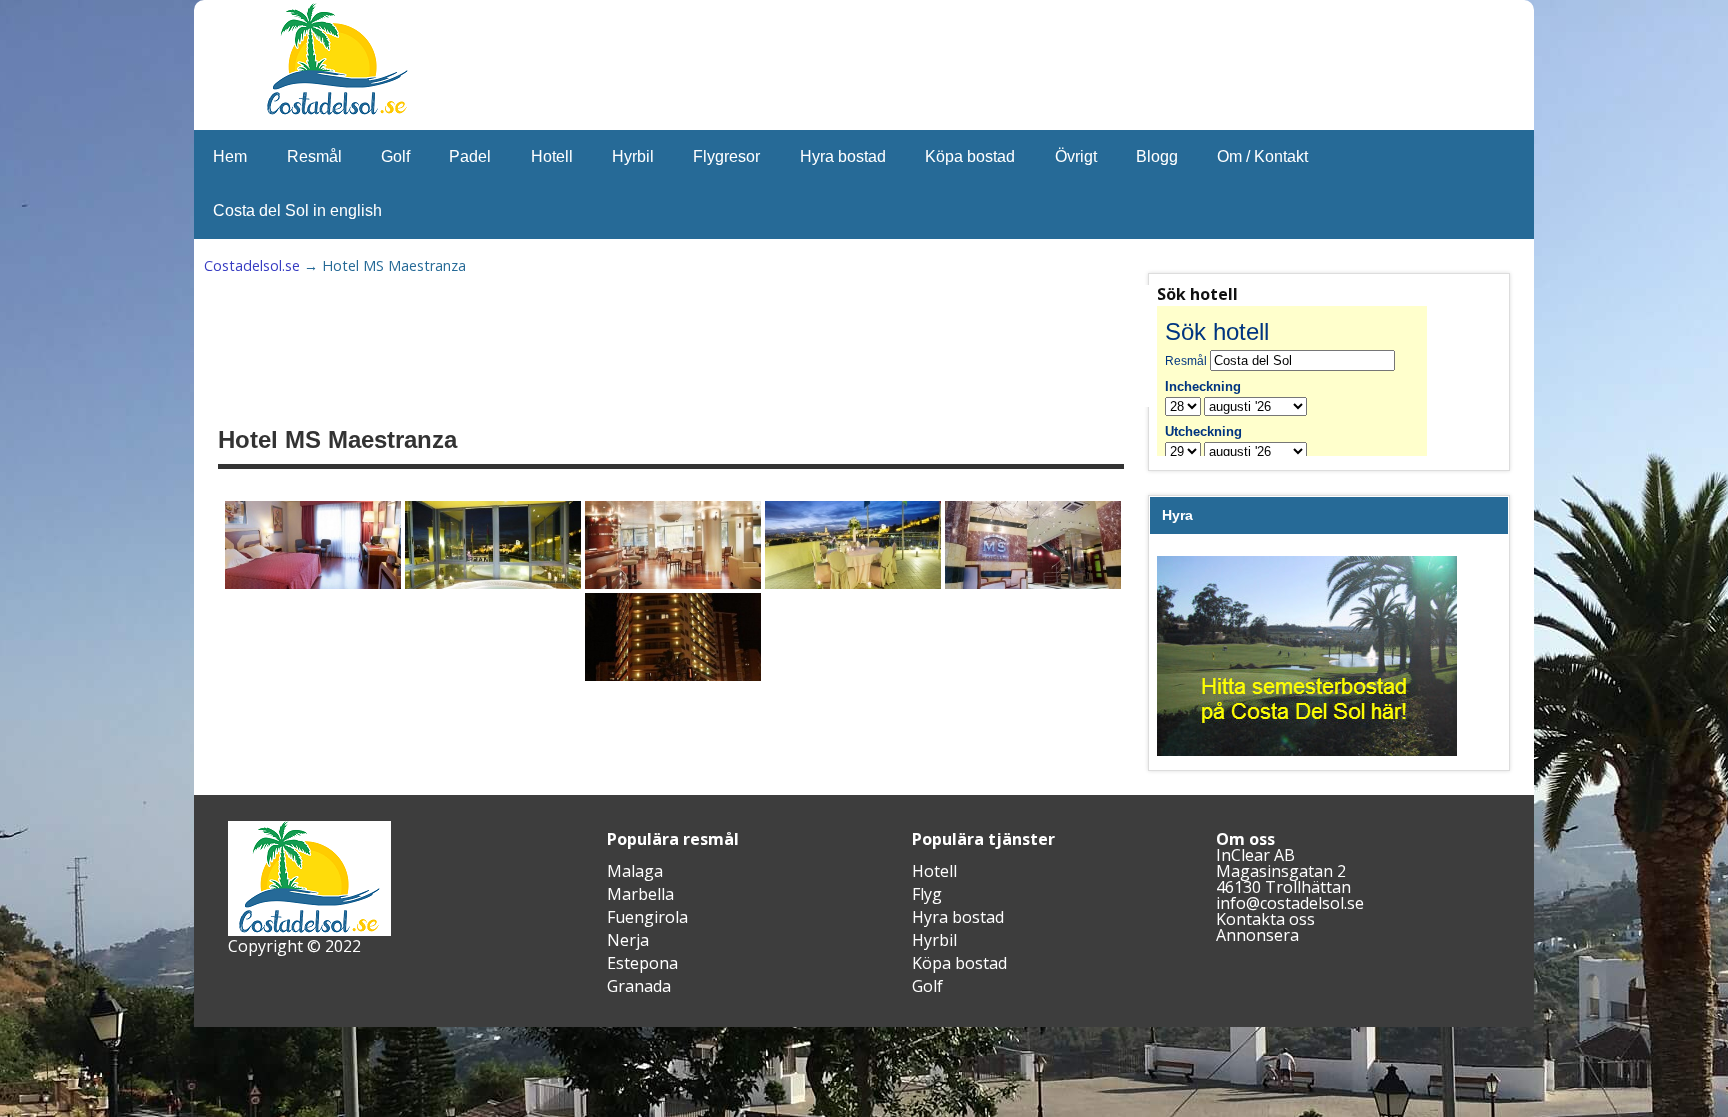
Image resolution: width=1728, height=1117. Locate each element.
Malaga (635, 871)
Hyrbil (633, 156)
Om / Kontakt (1262, 156)
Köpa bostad (970, 156)
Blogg (1157, 156)
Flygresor (726, 156)
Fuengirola (647, 917)
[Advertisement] (710, 346)
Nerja (628, 940)
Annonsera (1257, 935)
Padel (470, 156)
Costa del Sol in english (297, 210)
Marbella (640, 894)
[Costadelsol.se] (337, 112)
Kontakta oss (1265, 919)
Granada (639, 986)
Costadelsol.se (252, 265)
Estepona (642, 963)
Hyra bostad (843, 156)
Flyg (927, 894)
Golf (395, 156)
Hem (230, 156)
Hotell (552, 156)
